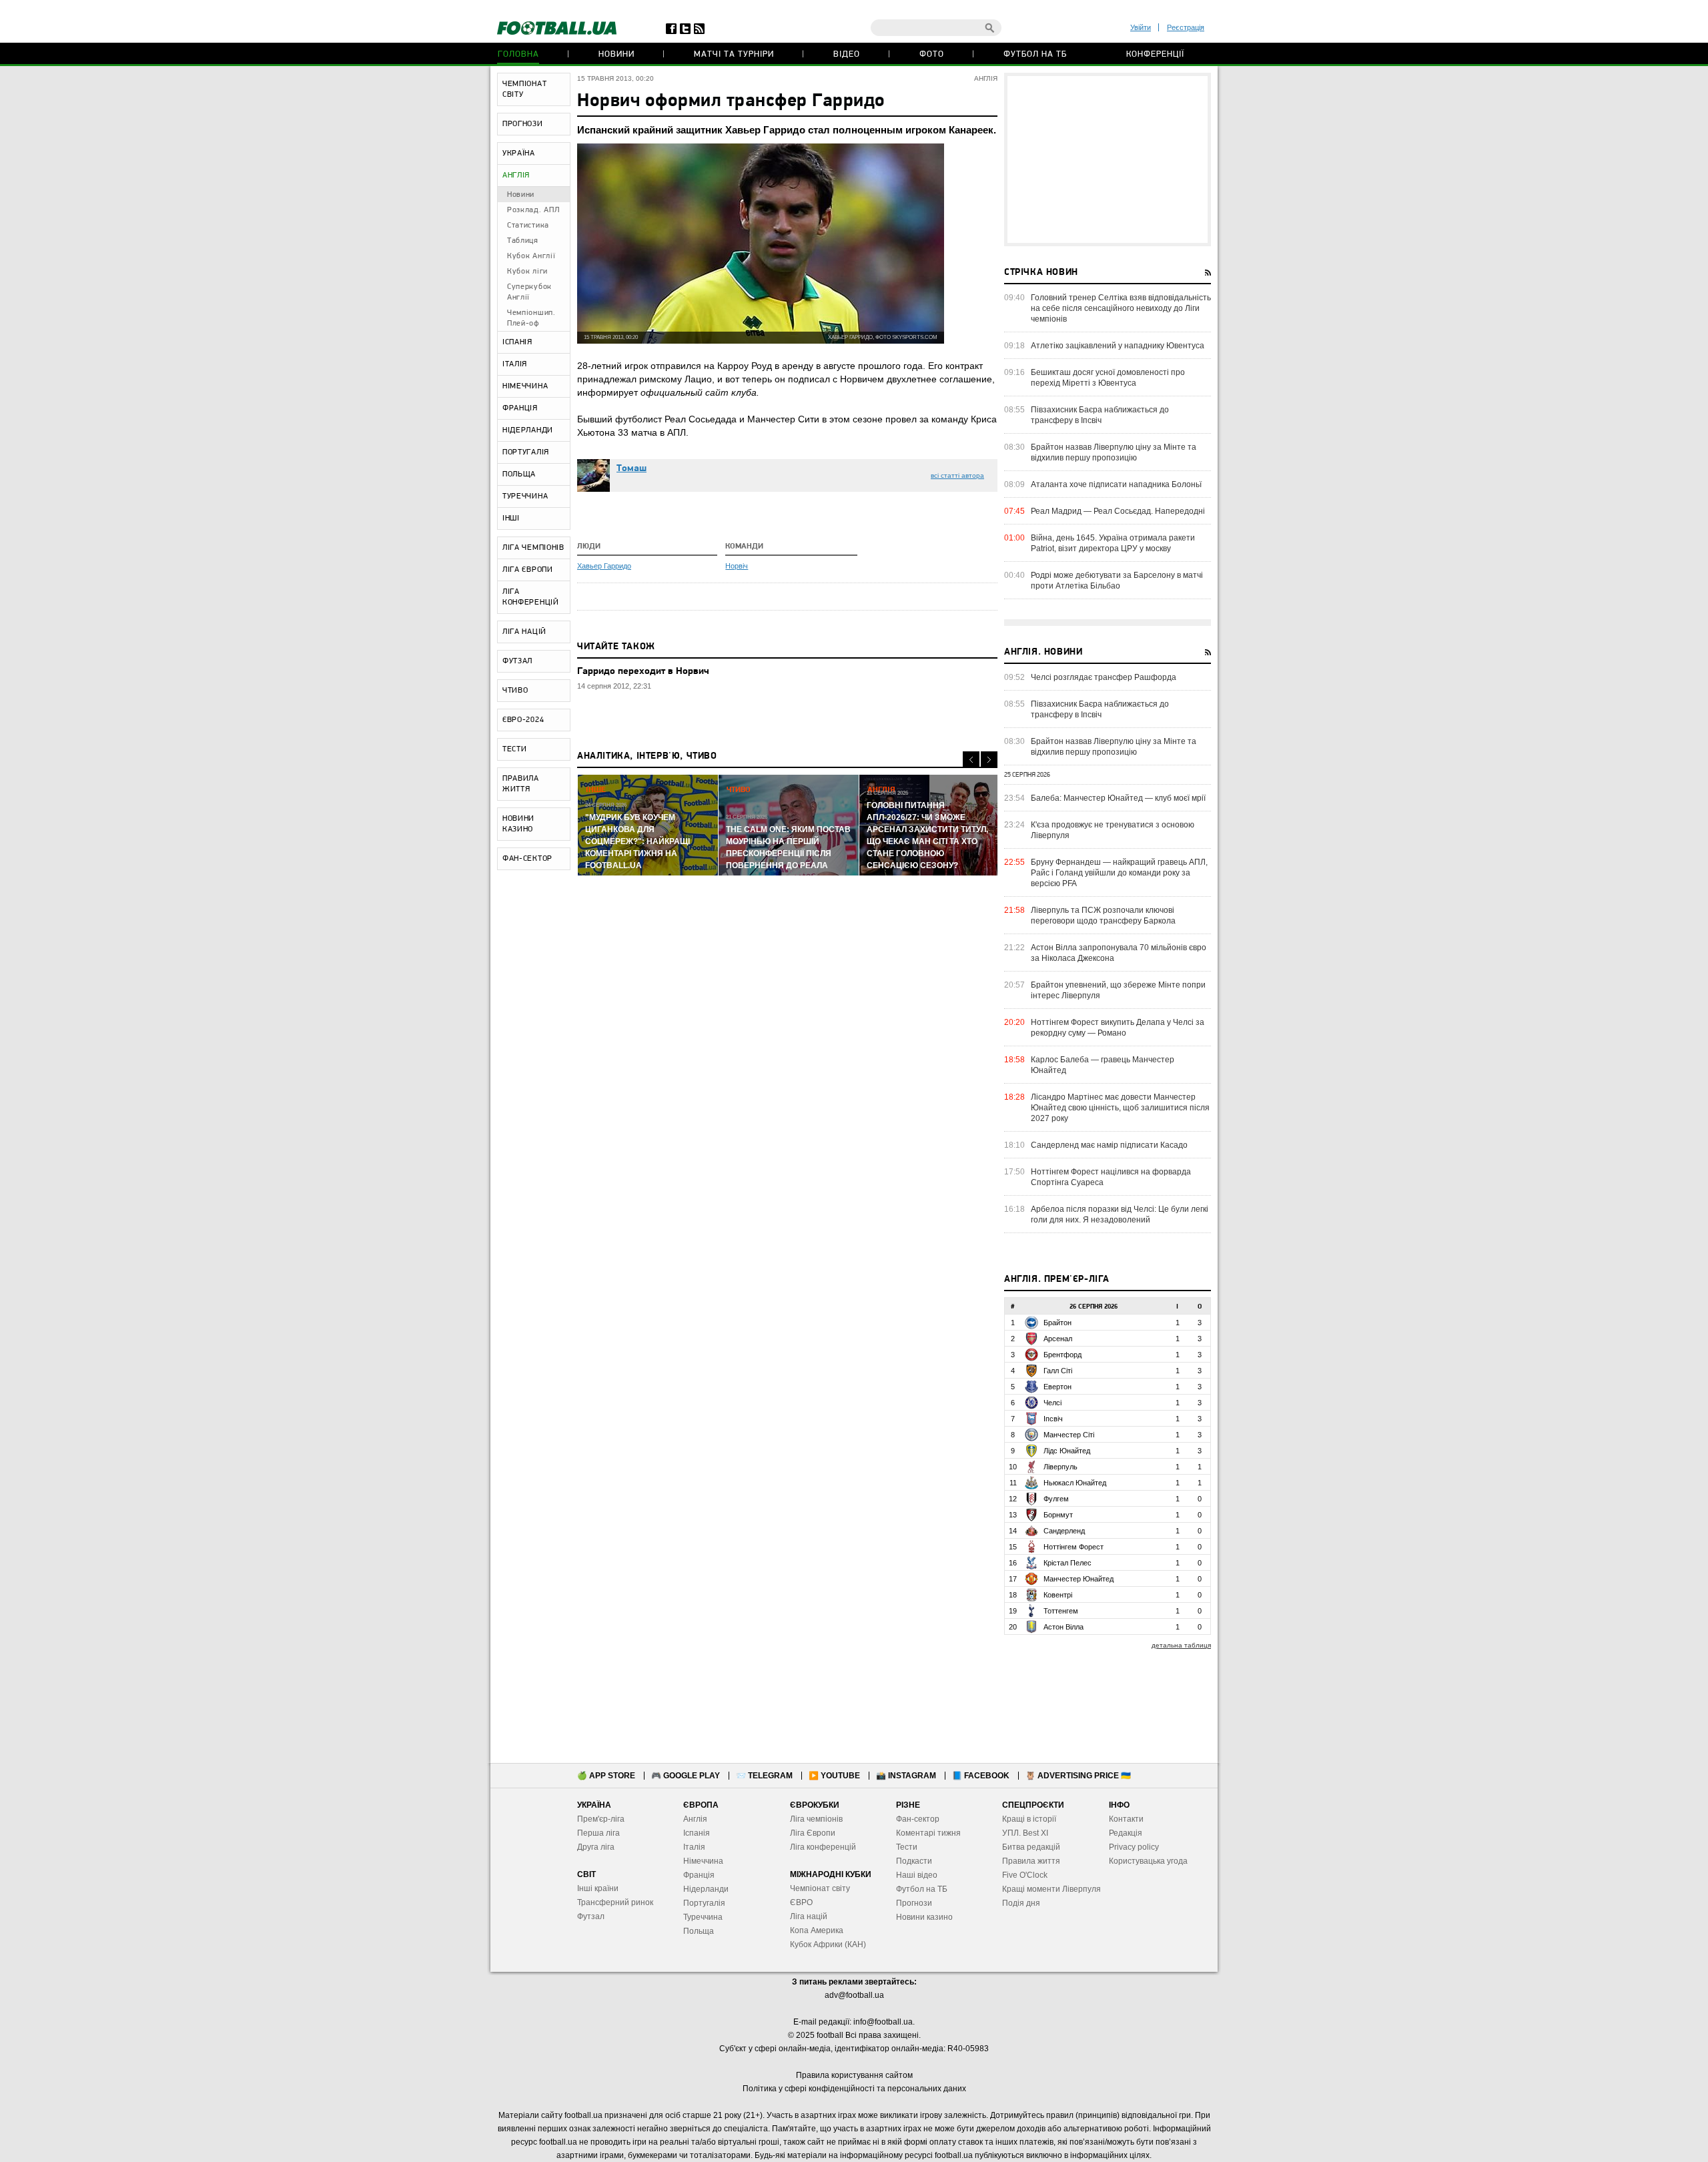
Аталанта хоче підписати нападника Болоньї (1116, 484)
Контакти (1126, 1819)
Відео (847, 54)
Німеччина (703, 1861)
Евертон (1057, 1387)
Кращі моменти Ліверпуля (1051, 1889)
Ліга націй (809, 1916)
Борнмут (1058, 1515)
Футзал (591, 1916)
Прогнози (914, 1903)
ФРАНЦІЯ (520, 408)
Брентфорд (1062, 1355)
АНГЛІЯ (516, 175)
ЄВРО (801, 1902)
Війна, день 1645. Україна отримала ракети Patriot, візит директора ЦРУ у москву (1113, 543)
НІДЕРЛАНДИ (528, 430)
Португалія (704, 1903)
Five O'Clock (1025, 1875)
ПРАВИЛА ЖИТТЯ (521, 784)
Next (989, 760)
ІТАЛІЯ (515, 364)
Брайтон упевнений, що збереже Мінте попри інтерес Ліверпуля (1118, 990)
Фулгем (1056, 1499)
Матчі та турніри (734, 54)
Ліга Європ (810, 1833)
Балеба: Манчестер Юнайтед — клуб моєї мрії (1118, 798)
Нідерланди (706, 1889)
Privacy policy (1134, 1847)
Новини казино (924, 1917)
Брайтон (1057, 1323)
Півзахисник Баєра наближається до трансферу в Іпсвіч (1100, 415)
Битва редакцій (1031, 1847)
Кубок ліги (527, 272)
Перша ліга (598, 1833)
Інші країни (598, 1888)
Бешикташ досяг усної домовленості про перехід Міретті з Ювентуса (1108, 378)
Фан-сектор (918, 1819)
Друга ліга (596, 1847)
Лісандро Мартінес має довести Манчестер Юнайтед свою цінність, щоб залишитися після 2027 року (1120, 1108)
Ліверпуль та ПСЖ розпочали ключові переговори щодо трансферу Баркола (1103, 916)
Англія (695, 1819)
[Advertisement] (1108, 159)
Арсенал (1058, 1339)
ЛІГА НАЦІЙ (524, 632)
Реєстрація (1186, 27)
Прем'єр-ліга (601, 1819)
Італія (694, 1847)
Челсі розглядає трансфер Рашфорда (1104, 677)
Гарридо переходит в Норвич (643, 672)
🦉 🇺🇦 (1078, 1776)
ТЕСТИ (515, 749)
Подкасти (914, 1861)
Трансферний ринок (615, 1902)
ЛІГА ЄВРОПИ (528, 570)
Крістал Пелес (1067, 1563)
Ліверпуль (1060, 1467)
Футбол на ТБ (1035, 54)
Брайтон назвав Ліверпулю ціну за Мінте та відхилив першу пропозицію (1114, 452)
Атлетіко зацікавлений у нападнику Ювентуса (1118, 346)
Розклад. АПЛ (533, 210)
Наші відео (917, 1875)
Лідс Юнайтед (1067, 1451)
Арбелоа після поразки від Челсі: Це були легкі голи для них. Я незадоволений (1120, 1214)
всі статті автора (957, 475)
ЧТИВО (515, 691)
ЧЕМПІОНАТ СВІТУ (524, 89)
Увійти (1141, 27)
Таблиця (523, 241)
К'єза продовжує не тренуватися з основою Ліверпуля (1113, 830)
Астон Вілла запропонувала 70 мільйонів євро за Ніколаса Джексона (1119, 953)
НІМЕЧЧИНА (525, 386)
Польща (699, 1931)
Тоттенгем (1061, 1611)
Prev (971, 760)
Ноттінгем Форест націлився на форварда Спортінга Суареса (1111, 1177)
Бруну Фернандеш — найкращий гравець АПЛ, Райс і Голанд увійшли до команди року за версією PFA (1119, 873)
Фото (932, 54)
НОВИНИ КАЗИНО (518, 824)
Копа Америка (817, 1930)
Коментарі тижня (928, 1833)
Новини (616, 54)
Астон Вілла (1063, 1627)
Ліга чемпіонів (816, 1819)
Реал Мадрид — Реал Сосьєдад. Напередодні (1118, 511)
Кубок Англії (531, 256)
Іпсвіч (1053, 1419)
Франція (699, 1875)
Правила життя (1031, 1861)
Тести (907, 1847)
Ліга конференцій (823, 1847)
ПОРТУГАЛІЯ (526, 452)
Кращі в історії (1029, 1819)
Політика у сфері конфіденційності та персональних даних (854, 2089)
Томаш (631, 469)
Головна (518, 54)
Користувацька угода (1148, 1861)
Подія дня (1021, 1903)
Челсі (1052, 1403)
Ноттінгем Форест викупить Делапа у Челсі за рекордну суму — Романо (1118, 1028)
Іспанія (697, 1833)
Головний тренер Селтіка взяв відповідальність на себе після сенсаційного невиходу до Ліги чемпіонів (1121, 308)
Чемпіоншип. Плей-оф (531, 318)
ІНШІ (511, 518)
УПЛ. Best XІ (1025, 1833)
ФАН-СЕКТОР (527, 859)
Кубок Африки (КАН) (828, 1944)
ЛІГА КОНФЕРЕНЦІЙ (531, 597)
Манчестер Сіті (1069, 1435)
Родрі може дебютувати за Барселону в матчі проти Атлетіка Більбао (1117, 581)
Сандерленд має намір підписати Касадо (1109, 1145)
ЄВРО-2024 (523, 720)
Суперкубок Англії (529, 292)
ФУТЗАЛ (517, 661)
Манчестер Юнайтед (1079, 1579)
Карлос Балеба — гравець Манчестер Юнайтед (1103, 1065)
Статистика (528, 226)
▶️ (834, 1776)
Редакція (1126, 1833)
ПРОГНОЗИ (523, 124)
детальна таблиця (1181, 1645)
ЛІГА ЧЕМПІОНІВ (533, 548)
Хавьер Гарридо (604, 566)
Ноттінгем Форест (1074, 1547)
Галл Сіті (1058, 1371)
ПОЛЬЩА (519, 474)
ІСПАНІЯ (517, 342)
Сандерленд (1064, 1531)
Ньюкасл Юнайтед (1075, 1483)
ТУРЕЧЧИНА (525, 496)
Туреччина (703, 1917)
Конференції (1155, 54)
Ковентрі (1058, 1595)
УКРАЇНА (519, 153)
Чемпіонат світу (820, 1888)
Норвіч (737, 566)
